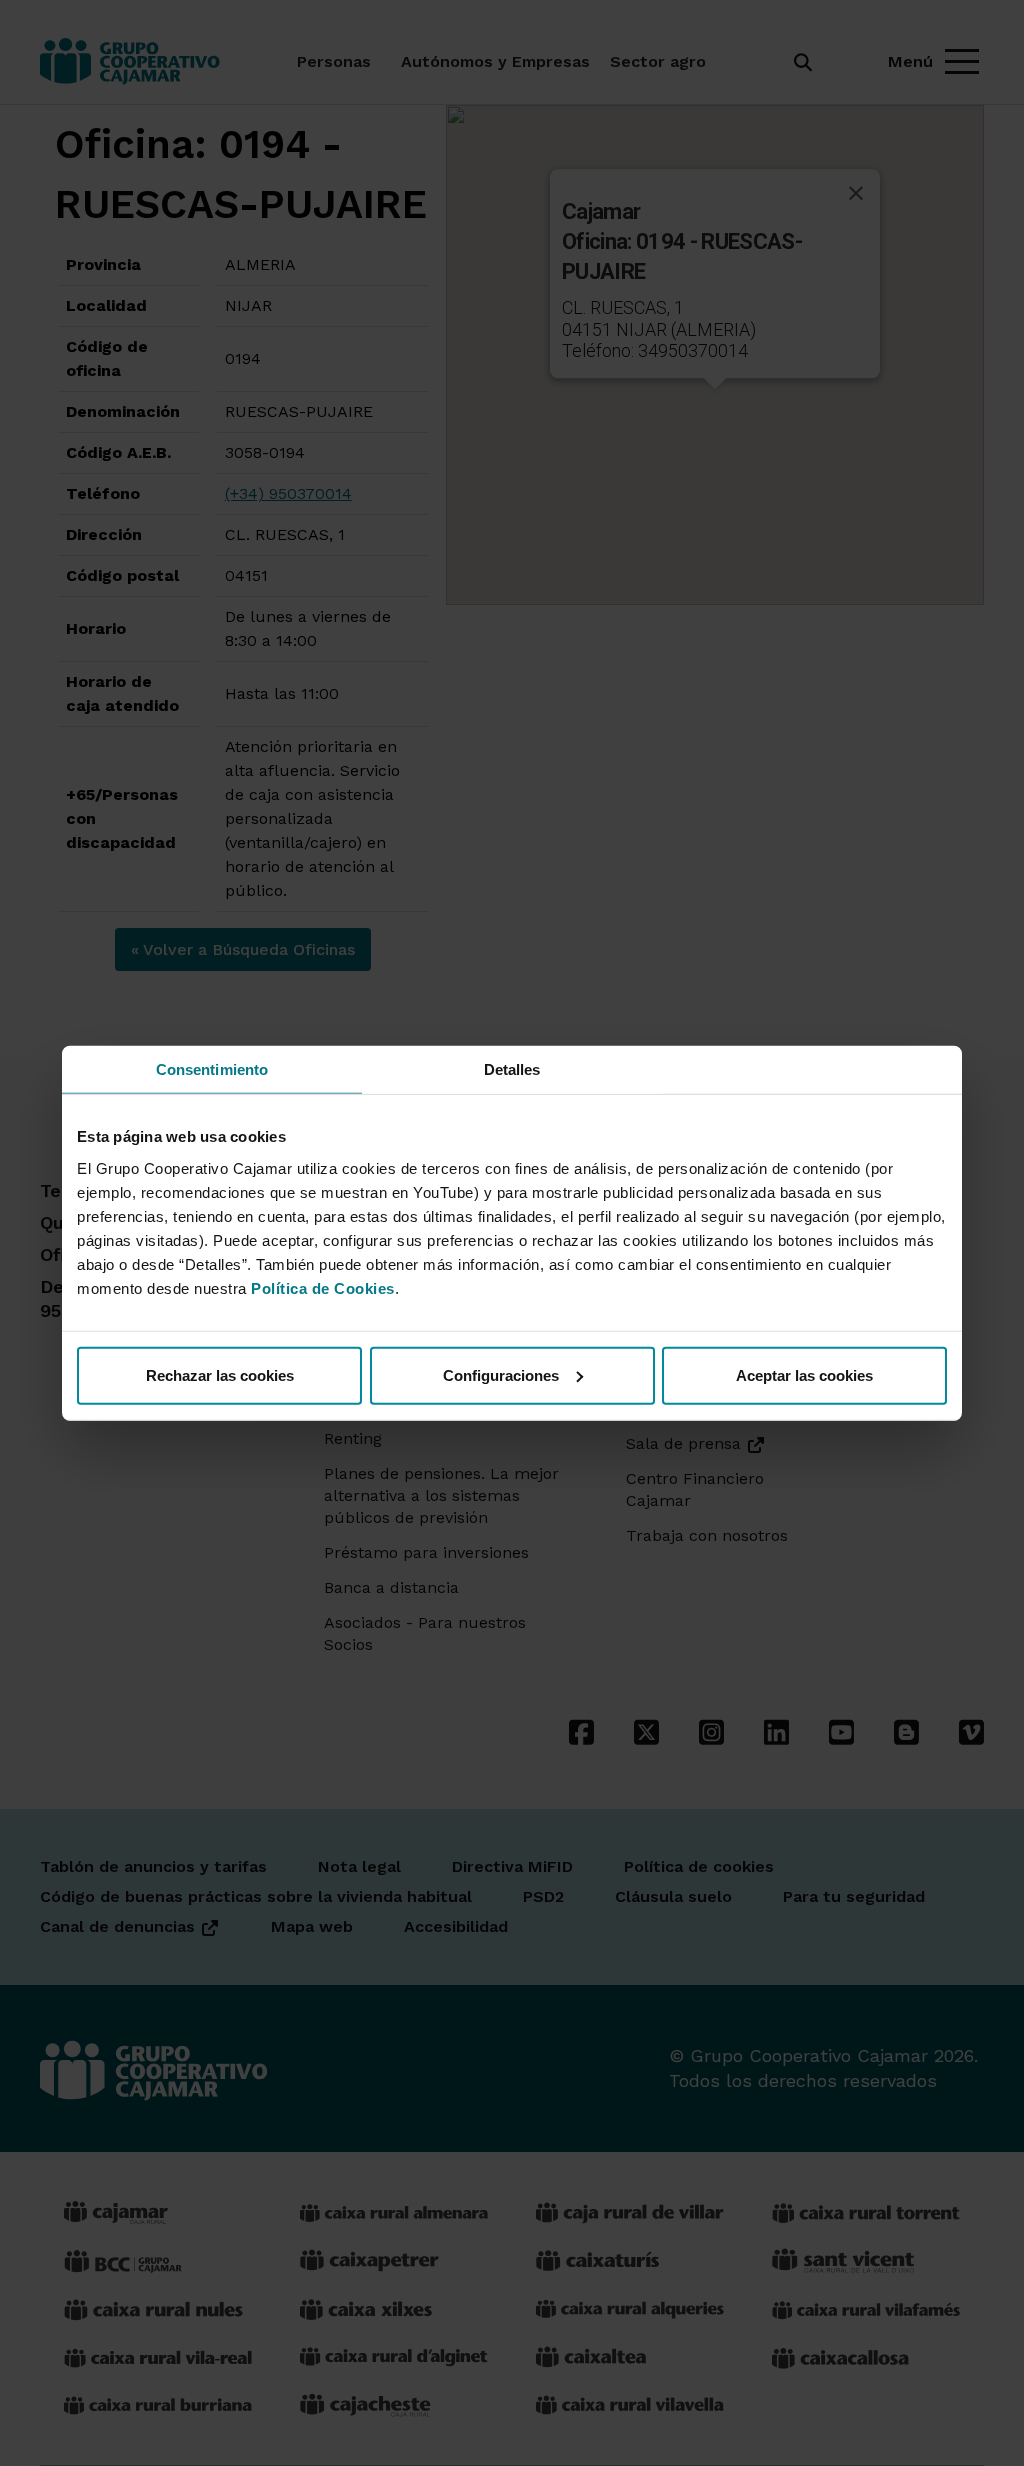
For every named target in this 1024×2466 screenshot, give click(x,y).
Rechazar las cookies (220, 1374)
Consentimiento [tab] (212, 1069)
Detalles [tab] (512, 1069)
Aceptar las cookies (804, 1374)
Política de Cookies (323, 1287)
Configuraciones (501, 1374)
